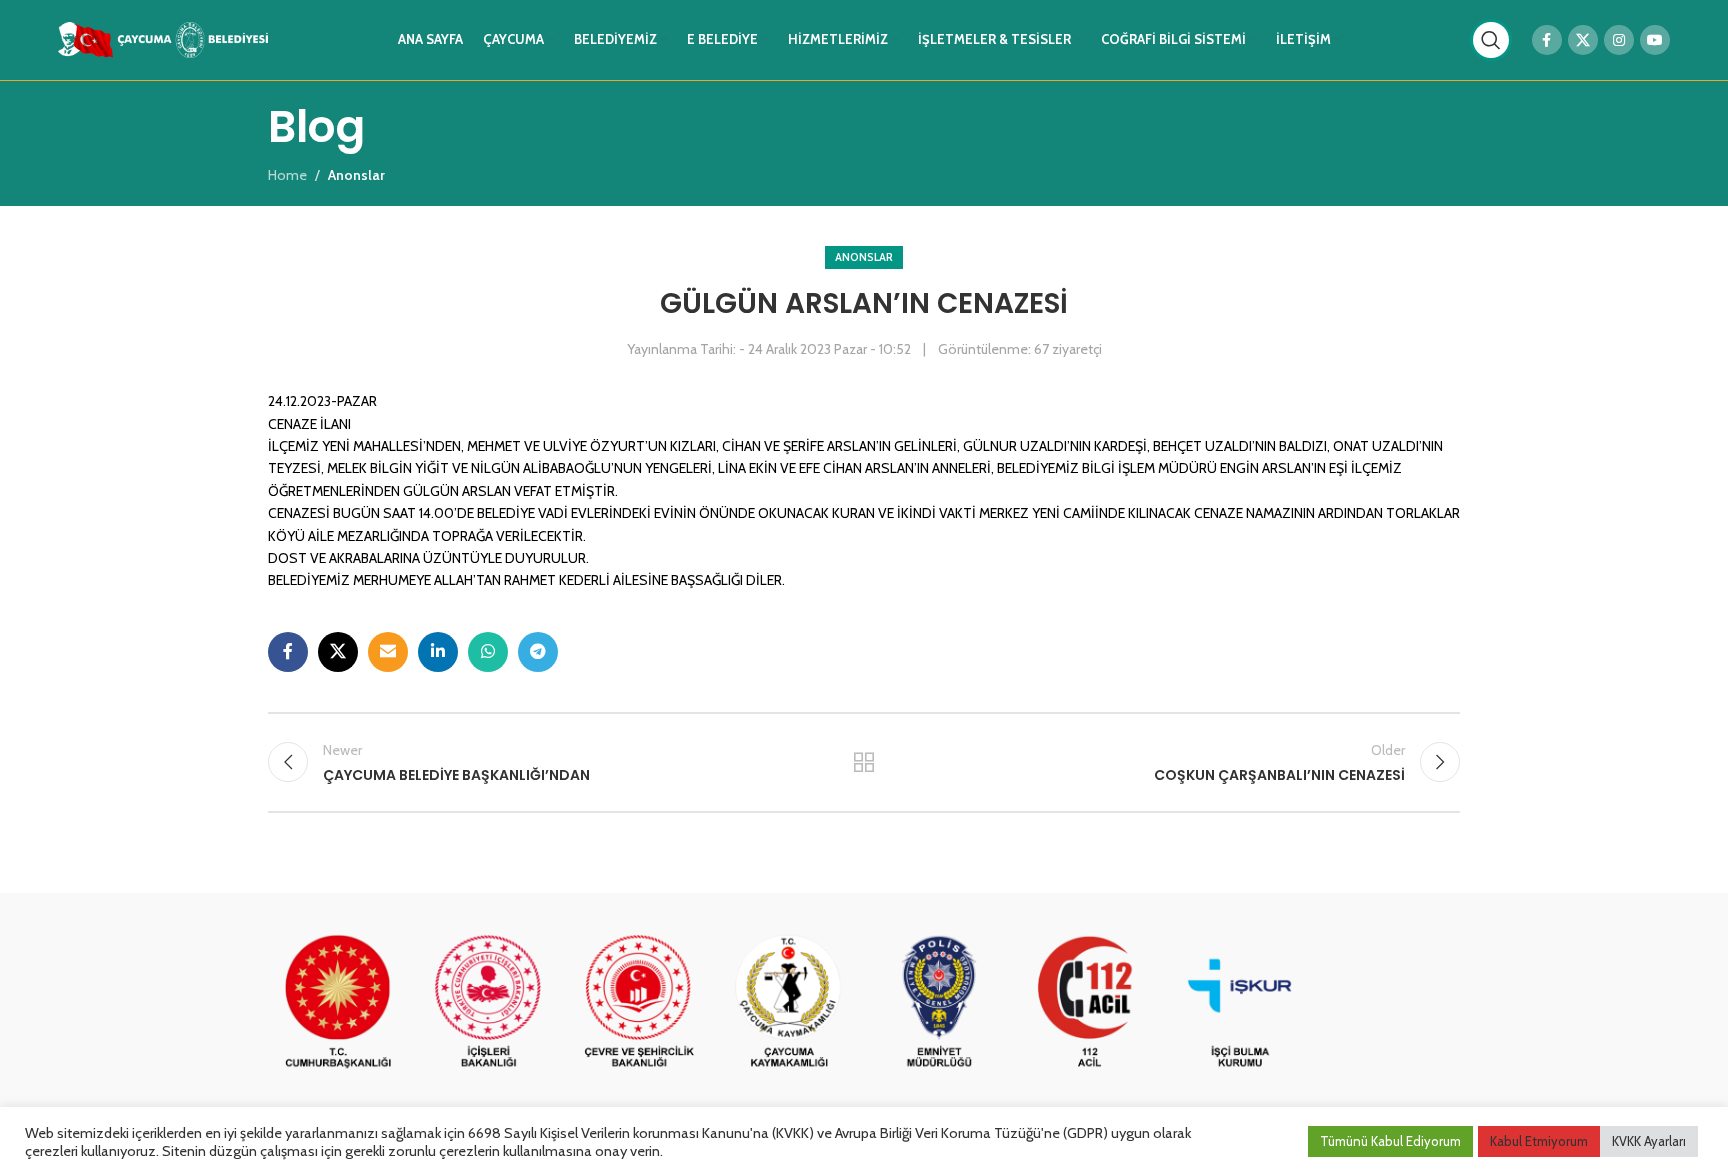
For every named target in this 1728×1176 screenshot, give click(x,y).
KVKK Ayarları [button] (1649, 1141)
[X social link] (1583, 40)
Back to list (864, 762)
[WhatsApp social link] (488, 652)
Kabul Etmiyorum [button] (1539, 1141)
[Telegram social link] (538, 652)
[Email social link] (388, 652)
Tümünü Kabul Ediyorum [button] (1390, 1141)
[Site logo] (163, 38)
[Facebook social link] (1547, 40)
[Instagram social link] (1619, 40)
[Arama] (1491, 40)
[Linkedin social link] (438, 652)
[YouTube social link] (1655, 40)
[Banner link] (338, 1003)
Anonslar (864, 257)
